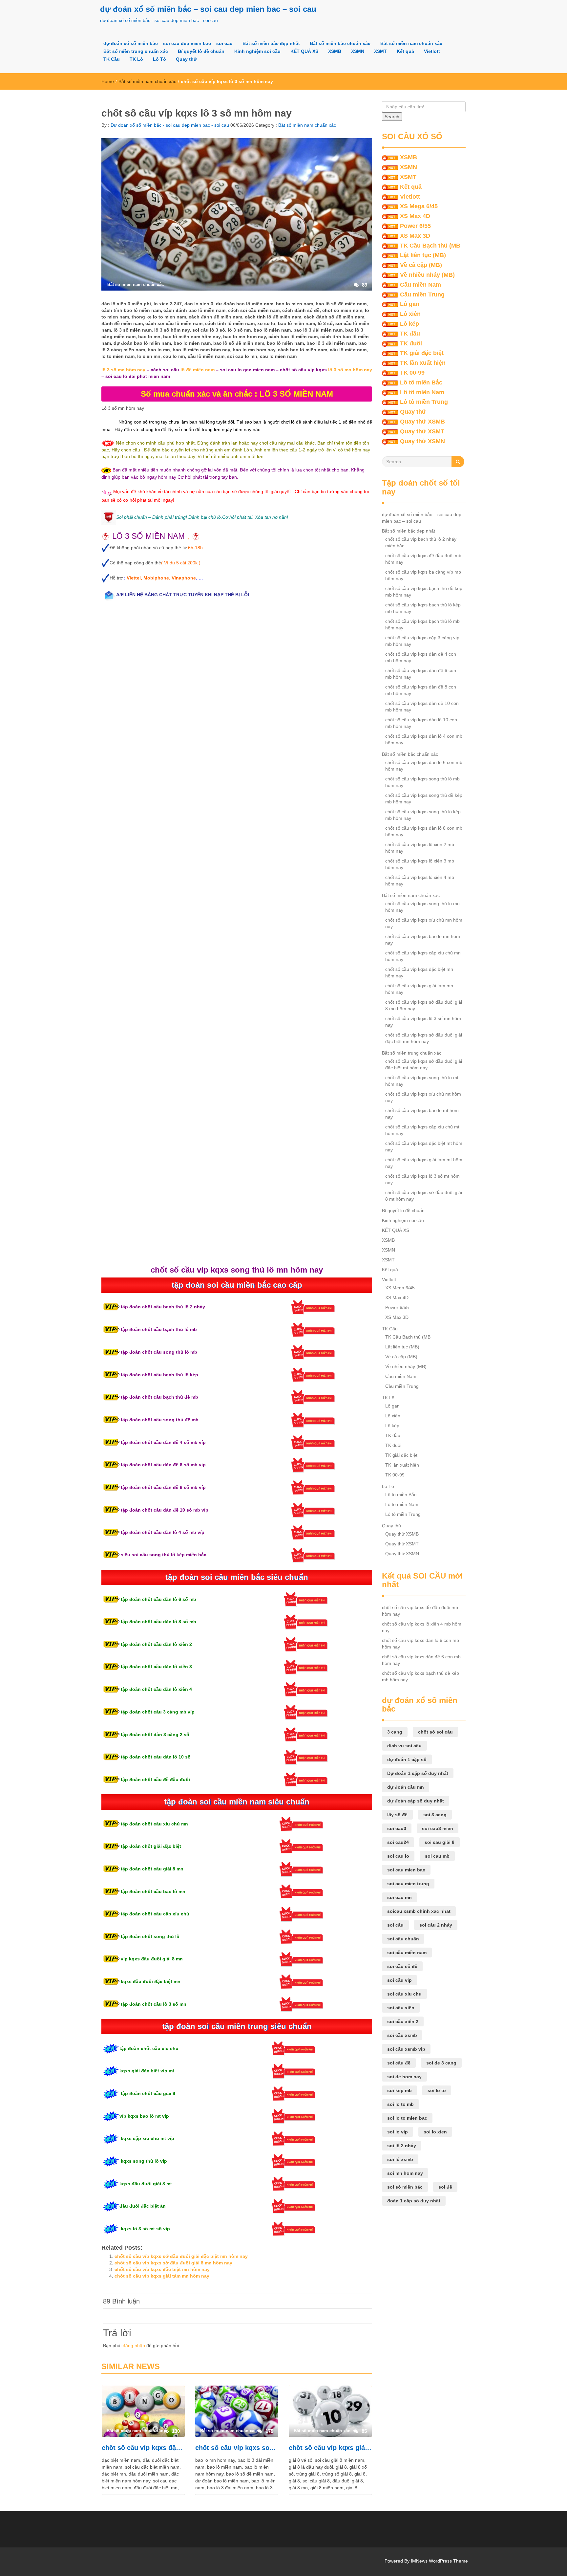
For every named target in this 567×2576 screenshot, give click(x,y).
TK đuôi (411, 343)
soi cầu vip (399, 1980)
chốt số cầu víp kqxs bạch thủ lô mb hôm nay (422, 624)
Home (108, 81)
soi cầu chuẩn (403, 1939)
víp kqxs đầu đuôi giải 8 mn (152, 1959)
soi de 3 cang (441, 2063)
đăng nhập (134, 2346)
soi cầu (395, 1925)
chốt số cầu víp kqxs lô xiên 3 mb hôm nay (420, 864)
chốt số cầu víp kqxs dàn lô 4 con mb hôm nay (424, 739)
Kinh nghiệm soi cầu (257, 51)
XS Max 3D (415, 236)
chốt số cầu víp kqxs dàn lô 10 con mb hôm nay (421, 723)
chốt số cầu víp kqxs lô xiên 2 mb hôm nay (420, 848)
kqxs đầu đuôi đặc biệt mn (150, 1981)
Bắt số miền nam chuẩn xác (411, 43)
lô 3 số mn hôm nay (123, 370)
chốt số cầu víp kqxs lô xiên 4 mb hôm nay (420, 881)
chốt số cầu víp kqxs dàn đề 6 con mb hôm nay (421, 674)
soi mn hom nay (405, 2173)
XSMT (380, 51)
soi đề (445, 2187)
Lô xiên (410, 314)
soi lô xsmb (400, 2159)
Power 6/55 (415, 226)
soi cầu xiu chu (404, 1994)
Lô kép (409, 324)
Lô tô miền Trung (424, 402)
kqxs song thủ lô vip (143, 2161)
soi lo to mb (400, 2104)
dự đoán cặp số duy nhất (416, 1801)
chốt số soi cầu (435, 1732)
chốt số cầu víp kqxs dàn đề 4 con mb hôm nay (421, 657)
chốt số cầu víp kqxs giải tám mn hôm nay (162, 2276)
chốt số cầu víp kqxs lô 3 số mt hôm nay (422, 1179)
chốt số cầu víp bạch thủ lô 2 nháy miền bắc (421, 542)
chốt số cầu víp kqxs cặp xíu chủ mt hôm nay (422, 1130)
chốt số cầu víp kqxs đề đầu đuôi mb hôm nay (423, 559)
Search (392, 117)
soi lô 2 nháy (402, 2146)
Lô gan (410, 304)
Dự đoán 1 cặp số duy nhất (418, 1773)
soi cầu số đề (402, 1966)
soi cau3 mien (438, 1828)
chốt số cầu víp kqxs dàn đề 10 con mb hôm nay (422, 707)
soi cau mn (399, 1897)
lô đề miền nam (198, 370)
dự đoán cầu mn (406, 1787)
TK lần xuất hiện (423, 363)
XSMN (358, 51)
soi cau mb (437, 1856)
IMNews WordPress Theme (439, 2561)
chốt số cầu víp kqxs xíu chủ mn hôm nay (424, 923)
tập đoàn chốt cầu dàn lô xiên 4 (156, 1689)
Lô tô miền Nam (422, 392)
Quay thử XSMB (422, 422)
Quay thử (186, 59)
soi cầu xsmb (402, 2035)
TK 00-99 (412, 373)
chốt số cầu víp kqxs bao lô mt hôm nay (422, 1114)
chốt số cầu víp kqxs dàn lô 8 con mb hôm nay (424, 831)
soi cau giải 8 (440, 1842)
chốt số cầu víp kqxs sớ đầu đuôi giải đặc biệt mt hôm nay (424, 1064)
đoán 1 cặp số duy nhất (414, 2201)
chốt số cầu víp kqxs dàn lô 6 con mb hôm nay (424, 766)
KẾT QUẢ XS (304, 51)
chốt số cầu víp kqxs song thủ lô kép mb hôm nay (423, 815)
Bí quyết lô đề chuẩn (201, 51)
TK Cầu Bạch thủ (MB (430, 246)
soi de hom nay (404, 2077)
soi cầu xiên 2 (403, 2021)
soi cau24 (398, 1842)
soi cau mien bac (406, 1870)
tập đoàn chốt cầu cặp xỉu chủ (154, 1914)
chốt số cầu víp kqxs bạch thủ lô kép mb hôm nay (423, 608)
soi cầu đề (399, 2063)
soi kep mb (399, 2090)
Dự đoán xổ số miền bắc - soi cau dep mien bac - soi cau (169, 125)
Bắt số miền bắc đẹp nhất (271, 43)
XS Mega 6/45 (419, 206)
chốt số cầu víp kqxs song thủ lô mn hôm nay (237, 2448)
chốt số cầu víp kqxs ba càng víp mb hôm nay (423, 575)
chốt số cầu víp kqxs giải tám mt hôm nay (424, 1163)
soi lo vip (398, 2132)
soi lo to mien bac (407, 2118)
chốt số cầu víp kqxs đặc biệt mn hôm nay (162, 2269)
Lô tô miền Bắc (421, 382)
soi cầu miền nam (407, 1953)
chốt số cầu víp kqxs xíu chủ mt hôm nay (423, 1097)
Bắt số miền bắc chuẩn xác (340, 43)
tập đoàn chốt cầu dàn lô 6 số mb (158, 1599)
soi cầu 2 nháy (436, 1925)
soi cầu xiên (401, 2008)
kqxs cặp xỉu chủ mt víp (147, 2138)
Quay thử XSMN (422, 441)
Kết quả (405, 51)
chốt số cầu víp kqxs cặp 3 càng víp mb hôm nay (422, 641)
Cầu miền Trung (422, 295)
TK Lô (136, 59)
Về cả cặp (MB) (421, 265)
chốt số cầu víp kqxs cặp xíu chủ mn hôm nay (423, 956)
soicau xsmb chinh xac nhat (419, 1911)
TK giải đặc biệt (422, 353)
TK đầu (410, 334)
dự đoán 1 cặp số (407, 1759)
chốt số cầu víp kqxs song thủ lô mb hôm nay (422, 782)
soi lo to (437, 2090)
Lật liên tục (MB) (423, 255)
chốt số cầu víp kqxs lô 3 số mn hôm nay (423, 1022)
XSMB (335, 51)
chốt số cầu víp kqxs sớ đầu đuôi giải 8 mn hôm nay (173, 2263)
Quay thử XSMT (422, 431)
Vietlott (432, 51)
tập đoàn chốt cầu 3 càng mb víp (157, 1712)
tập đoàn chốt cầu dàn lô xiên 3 (156, 1667)
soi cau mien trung (408, 1884)
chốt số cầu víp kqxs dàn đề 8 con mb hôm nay (421, 690)
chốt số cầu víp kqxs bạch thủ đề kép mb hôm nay (424, 592)
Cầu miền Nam (420, 285)
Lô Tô (159, 59)
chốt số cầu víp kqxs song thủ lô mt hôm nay (422, 1081)
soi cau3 (397, 1828)
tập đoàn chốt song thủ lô (149, 1936)
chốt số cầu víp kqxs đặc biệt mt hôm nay (424, 1146)
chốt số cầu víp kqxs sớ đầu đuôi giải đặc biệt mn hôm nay (181, 2256)
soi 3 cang (435, 1815)
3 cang (395, 1732)
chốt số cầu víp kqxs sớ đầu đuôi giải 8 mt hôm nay (424, 1196)
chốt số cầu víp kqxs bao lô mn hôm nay (423, 940)
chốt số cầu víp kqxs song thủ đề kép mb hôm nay (424, 798)
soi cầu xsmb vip (406, 2049)
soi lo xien (435, 2132)
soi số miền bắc (405, 2187)
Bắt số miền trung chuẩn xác (136, 51)
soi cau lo (398, 1856)
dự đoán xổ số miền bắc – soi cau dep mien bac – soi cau (208, 9)
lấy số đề (397, 1815)
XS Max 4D (415, 216)
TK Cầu (112, 59)
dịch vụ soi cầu (404, 1746)
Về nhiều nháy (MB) (427, 275)
